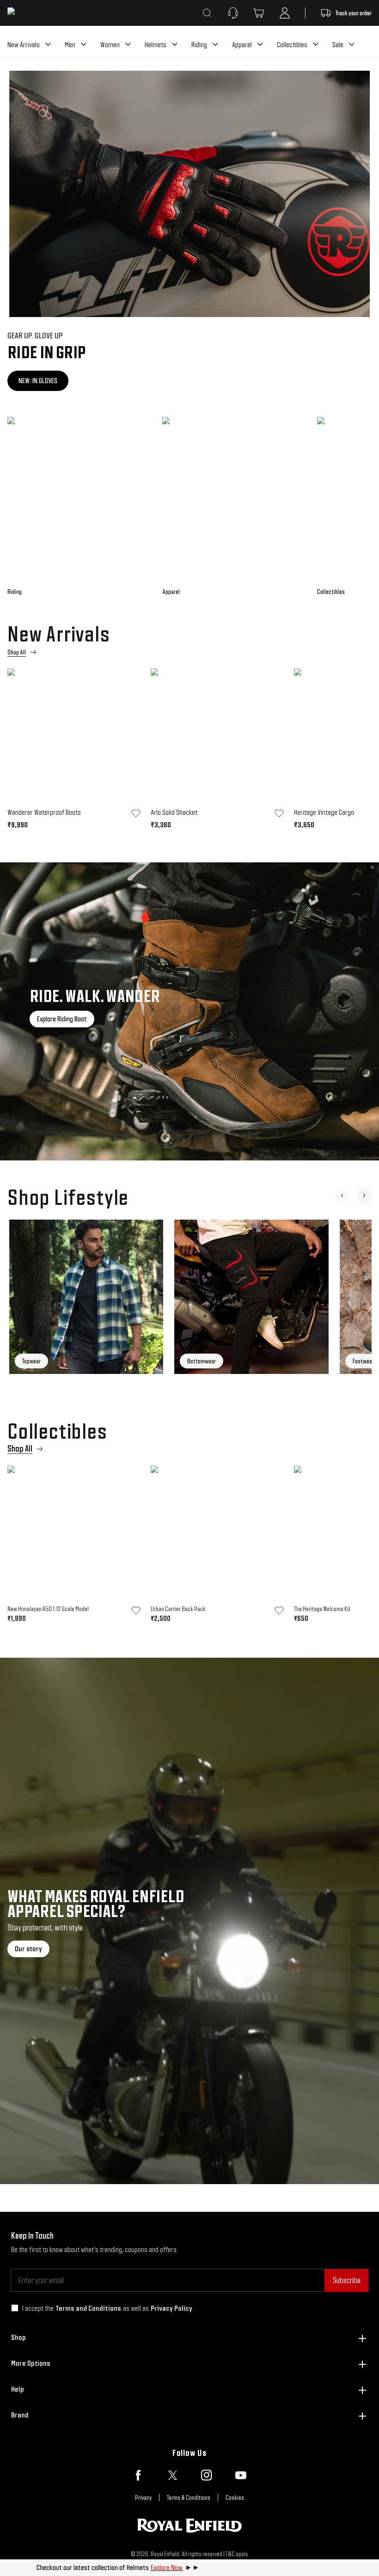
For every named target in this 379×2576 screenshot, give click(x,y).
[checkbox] (15, 2308)
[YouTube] (241, 2475)
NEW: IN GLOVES (38, 381)
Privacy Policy (171, 2308)
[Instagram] (207, 2475)
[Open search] (207, 13)
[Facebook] (138, 2475)
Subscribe (346, 2280)
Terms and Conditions (88, 2308)
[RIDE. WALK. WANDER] (189, 1011)
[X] (172, 2475)
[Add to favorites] (136, 813)
